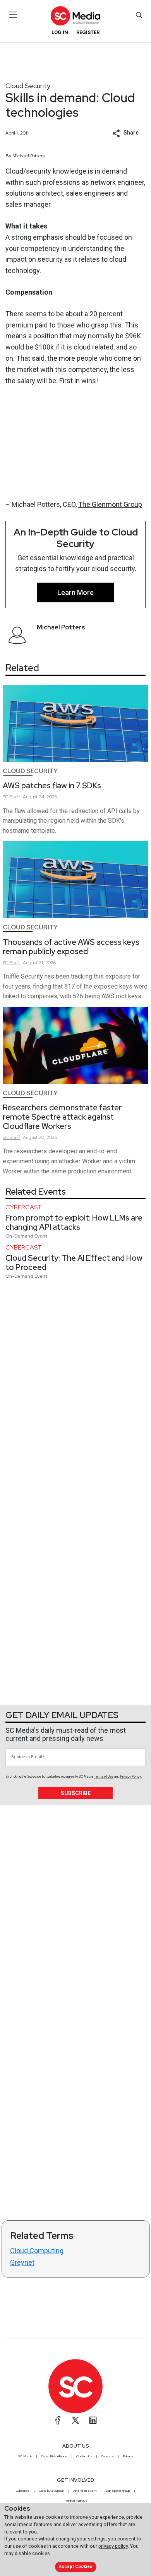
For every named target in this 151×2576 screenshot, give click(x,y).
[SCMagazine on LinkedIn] (93, 2420)
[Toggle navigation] (13, 15)
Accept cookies (75, 2567)
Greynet (22, 2262)
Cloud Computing (37, 2251)
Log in (60, 32)
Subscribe (76, 1793)
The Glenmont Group (110, 504)
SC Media (25, 2456)
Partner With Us (76, 2501)
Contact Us (84, 2456)
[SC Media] (75, 16)
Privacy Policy (130, 1776)
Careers (107, 2456)
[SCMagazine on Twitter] (75, 2420)
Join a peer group (118, 2491)
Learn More (75, 592)
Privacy (128, 2456)
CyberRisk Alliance (54, 2456)
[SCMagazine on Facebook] (58, 2420)
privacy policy (113, 2546)
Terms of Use (104, 1776)
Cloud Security (28, 86)
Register (88, 32)
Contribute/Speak (51, 2491)
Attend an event (85, 2491)
